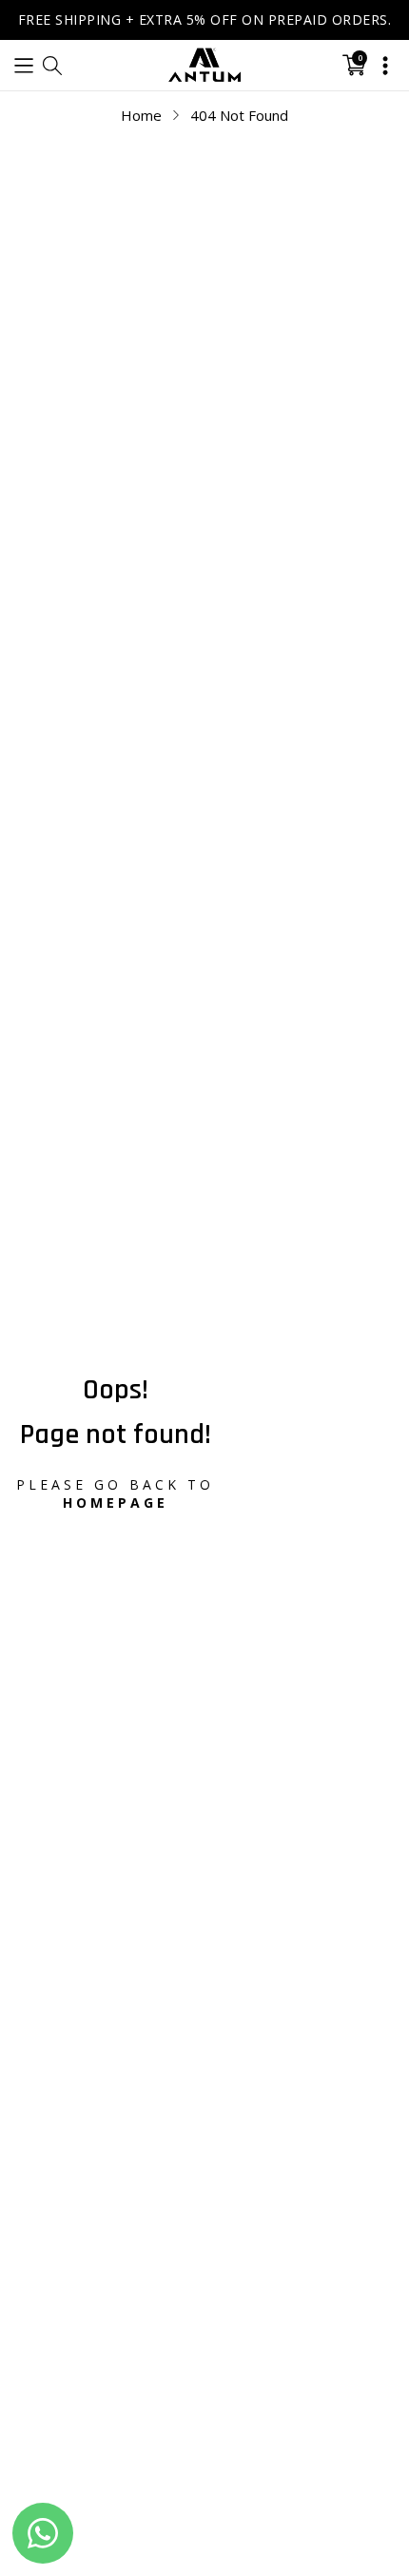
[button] (24, 65)
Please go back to (115, 1493)
